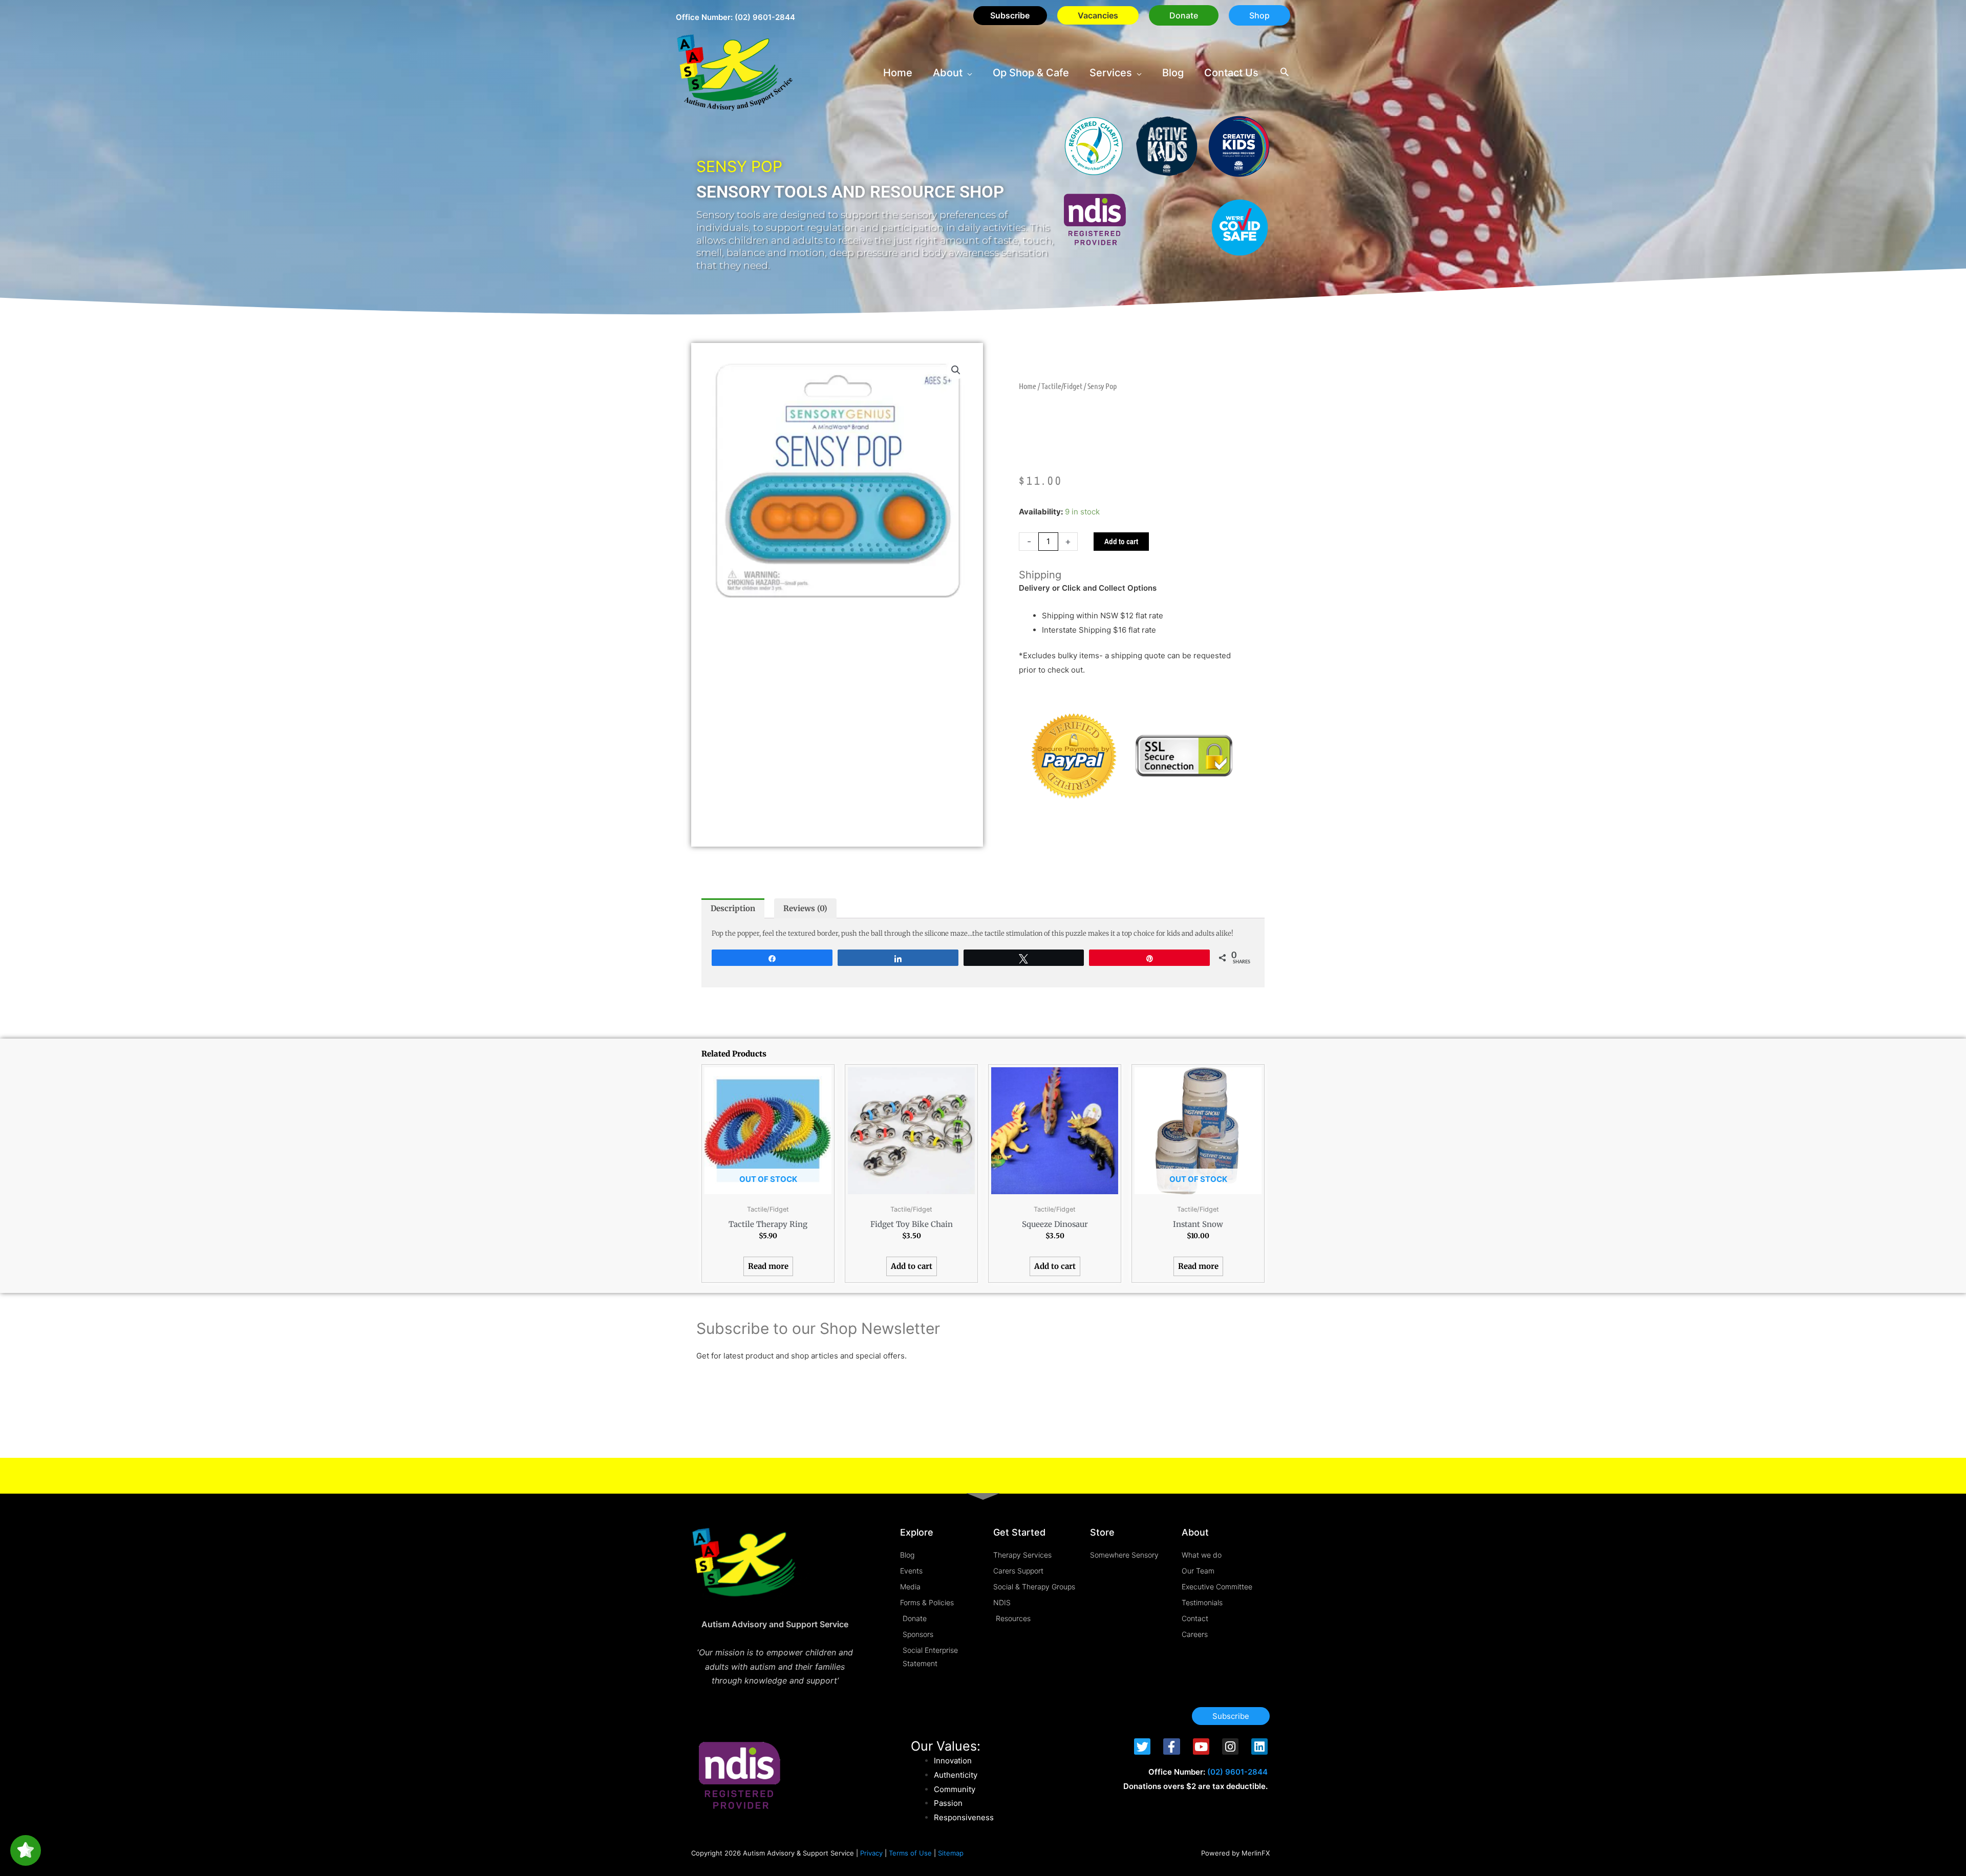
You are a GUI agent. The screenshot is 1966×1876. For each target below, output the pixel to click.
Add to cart (1121, 541)
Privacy (871, 1853)
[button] (1184, 15)
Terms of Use (910, 1853)
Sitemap (951, 1853)
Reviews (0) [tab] (805, 908)
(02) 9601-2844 (765, 17)
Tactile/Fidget (1062, 386)
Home (1028, 386)
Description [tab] (733, 908)
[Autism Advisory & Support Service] (735, 72)
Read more (768, 1266)
